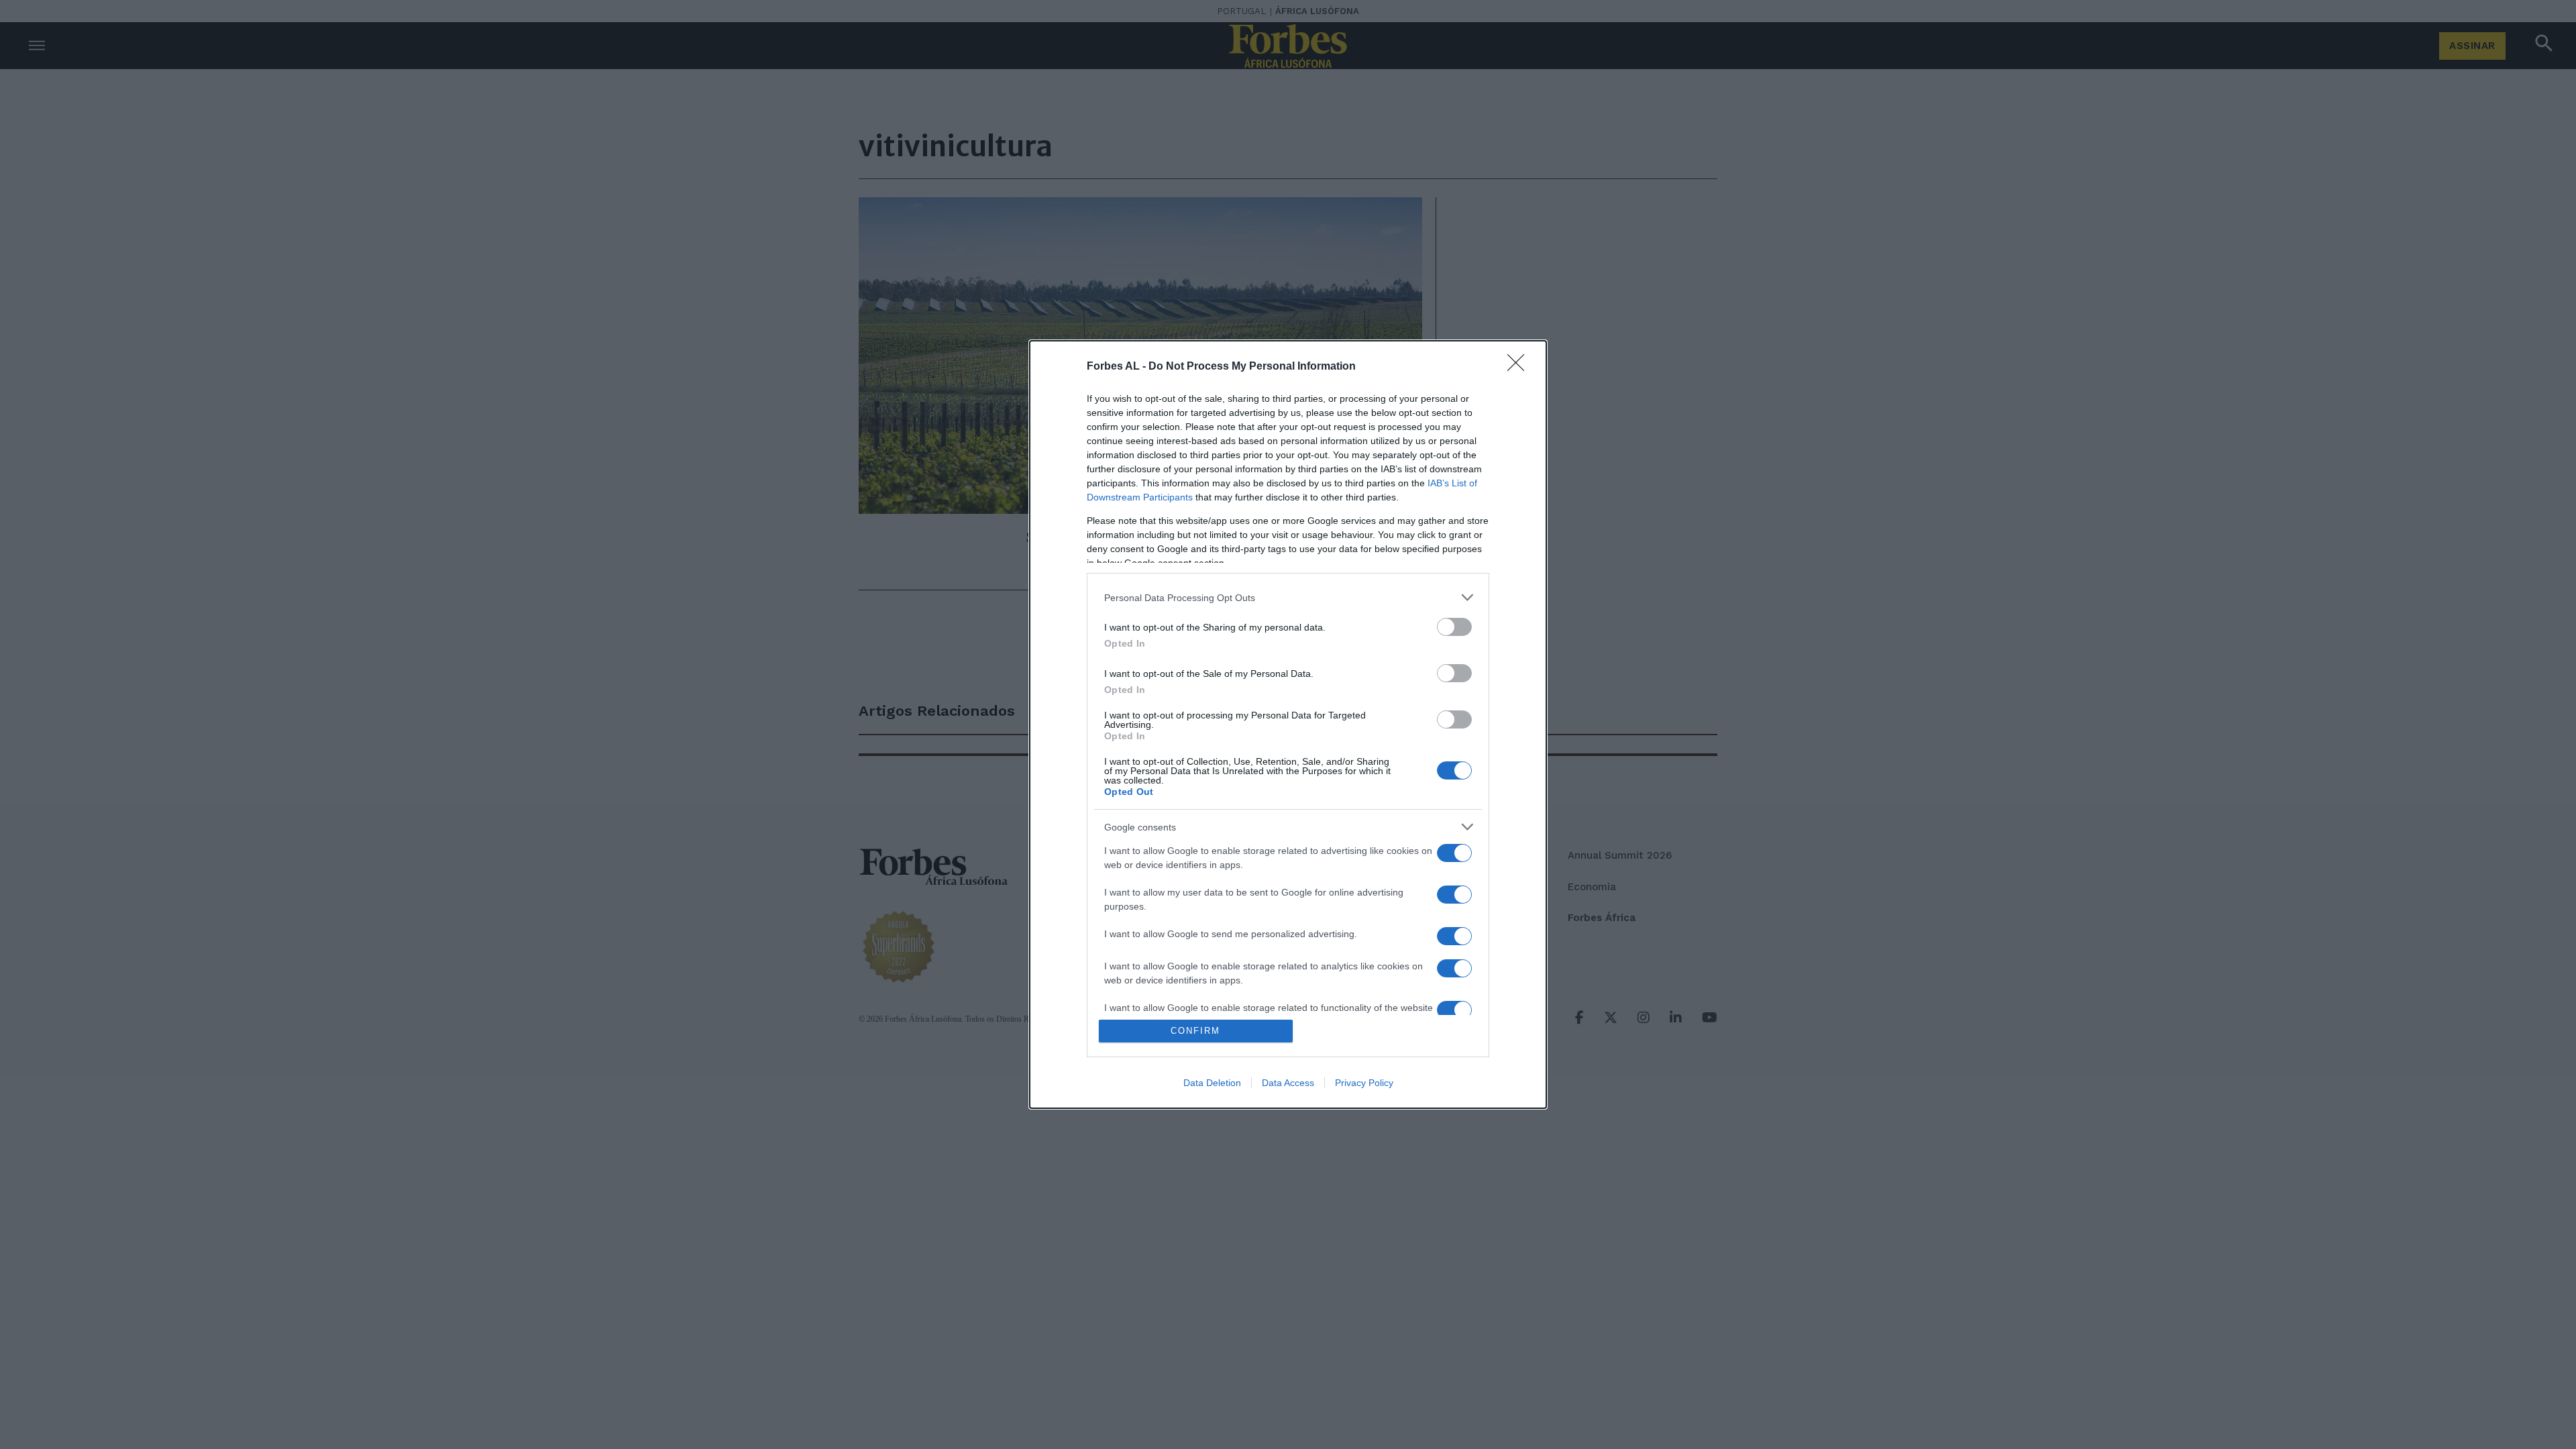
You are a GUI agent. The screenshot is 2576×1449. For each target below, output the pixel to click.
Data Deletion (1212, 1083)
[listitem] (1288, 597)
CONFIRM (1195, 1031)
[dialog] (1288, 724)
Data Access (1288, 1083)
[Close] (1520, 367)
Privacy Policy (1364, 1083)
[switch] (1454, 627)
